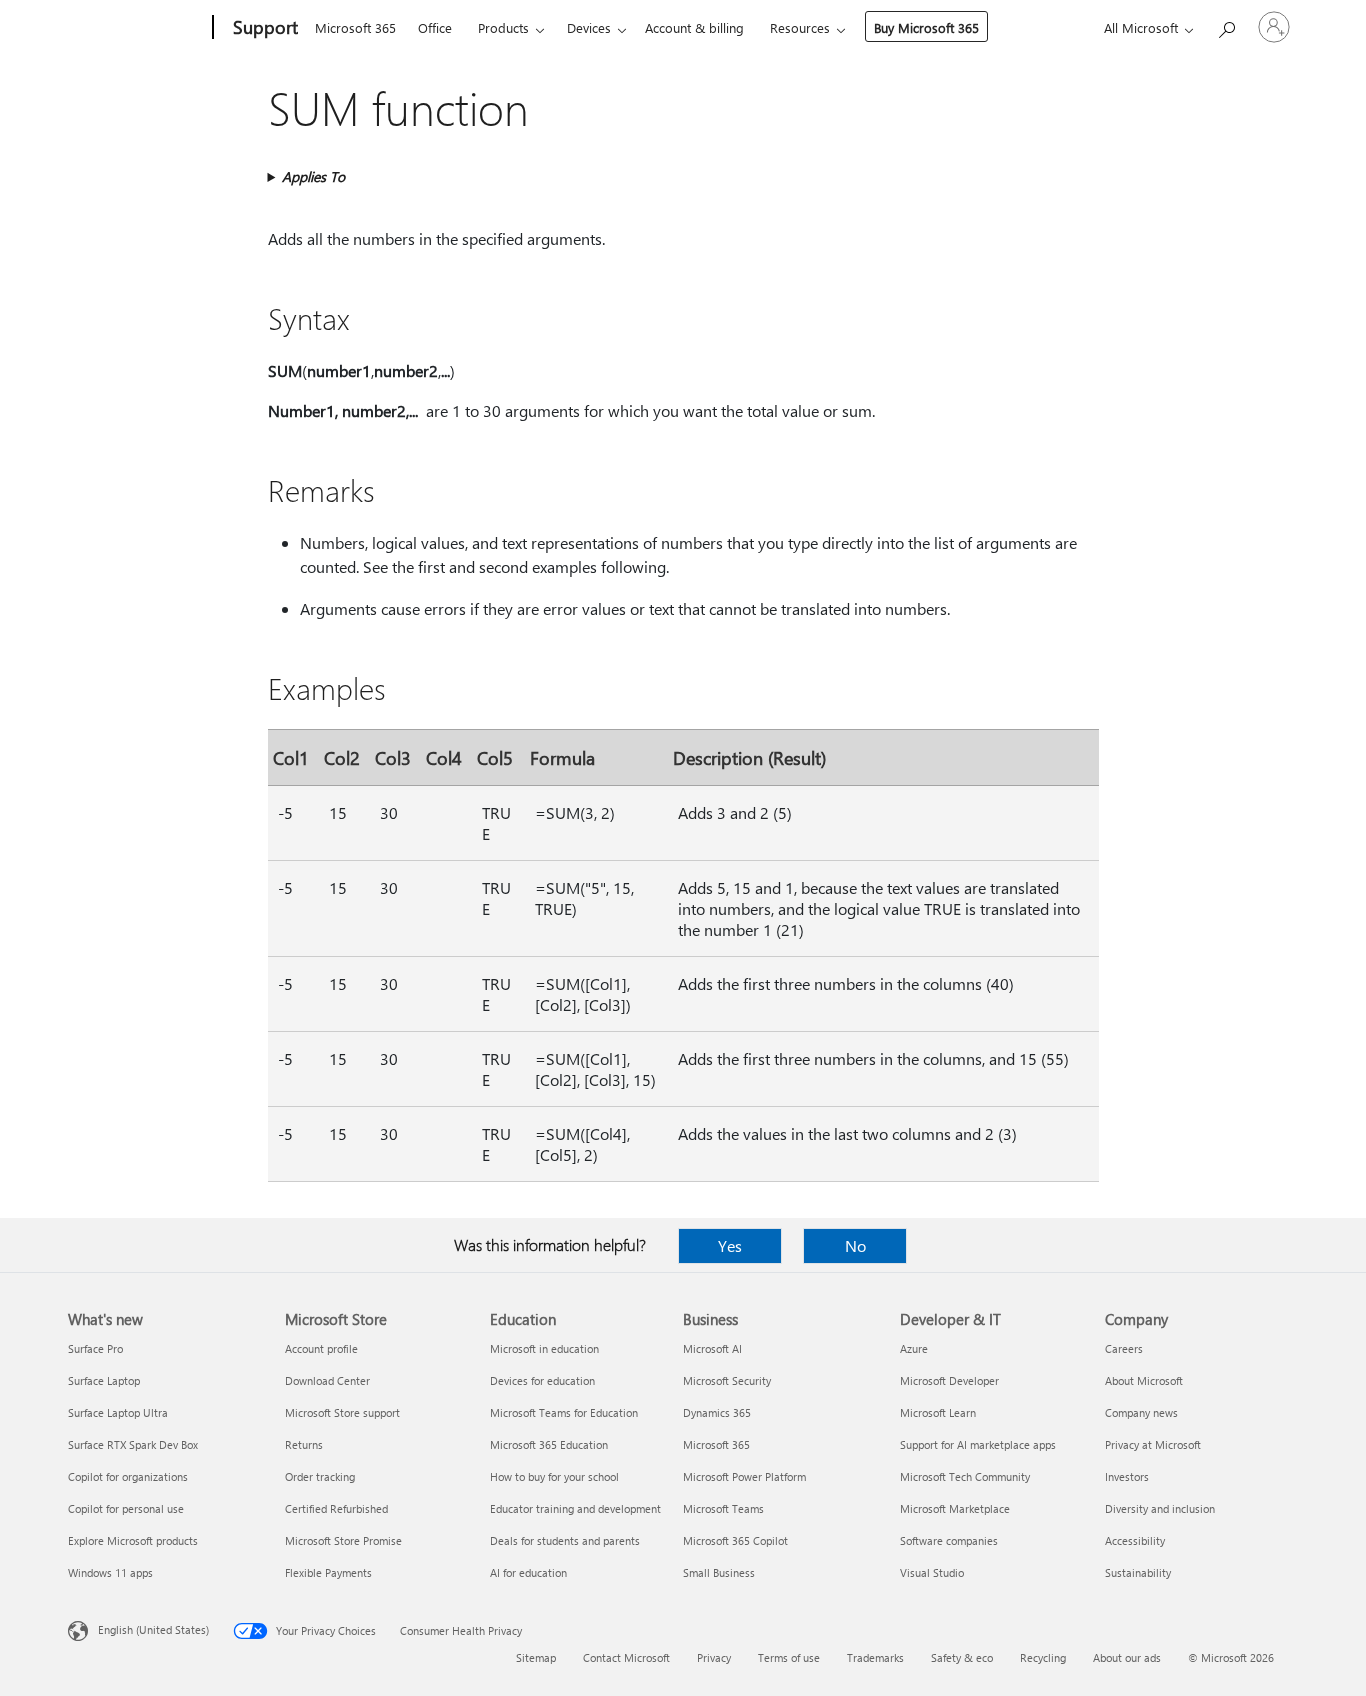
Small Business (719, 1572)
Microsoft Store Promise (343, 1540)
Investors (1127, 1476)
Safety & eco (962, 1657)
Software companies (949, 1540)
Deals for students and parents (565, 1540)
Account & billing (694, 27)
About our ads (1127, 1657)
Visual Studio (932, 1572)
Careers (1124, 1348)
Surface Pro (95, 1348)
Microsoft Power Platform (744, 1476)
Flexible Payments (328, 1572)
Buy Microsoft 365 (926, 27)
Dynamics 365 (717, 1412)
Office (435, 27)
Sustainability (1138, 1572)
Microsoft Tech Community (965, 1476)
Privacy (714, 1657)
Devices (589, 27)
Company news (1141, 1412)
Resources (800, 27)
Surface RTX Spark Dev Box (133, 1444)
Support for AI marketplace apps (978, 1444)
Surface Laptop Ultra (118, 1412)
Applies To (313, 176)
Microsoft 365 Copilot (735, 1540)
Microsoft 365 (355, 27)
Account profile (321, 1348)
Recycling (1043, 1657)
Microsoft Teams (723, 1508)
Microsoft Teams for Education (564, 1412)
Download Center (327, 1380)
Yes (730, 1245)
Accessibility (1135, 1540)
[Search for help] (1226, 25)
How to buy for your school (554, 1476)
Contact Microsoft (626, 1657)
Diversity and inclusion (1160, 1508)
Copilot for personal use (126, 1508)
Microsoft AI (712, 1348)
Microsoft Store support (342, 1412)
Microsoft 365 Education (549, 1444)
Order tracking (320, 1476)
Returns (304, 1444)
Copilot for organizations (128, 1476)
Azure (914, 1348)
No (855, 1245)
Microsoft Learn (938, 1412)
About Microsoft (1144, 1380)
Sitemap (536, 1657)
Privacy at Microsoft (1153, 1444)
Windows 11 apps (110, 1572)
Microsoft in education (544, 1348)
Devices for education (542, 1380)
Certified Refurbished (336, 1508)
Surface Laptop (104, 1380)
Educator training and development (575, 1508)
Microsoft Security (727, 1380)
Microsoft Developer (949, 1380)
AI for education (528, 1572)
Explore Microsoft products (133, 1540)
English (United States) (153, 1629)
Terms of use (789, 1657)
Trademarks (875, 1657)
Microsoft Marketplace (955, 1508)
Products (503, 27)
